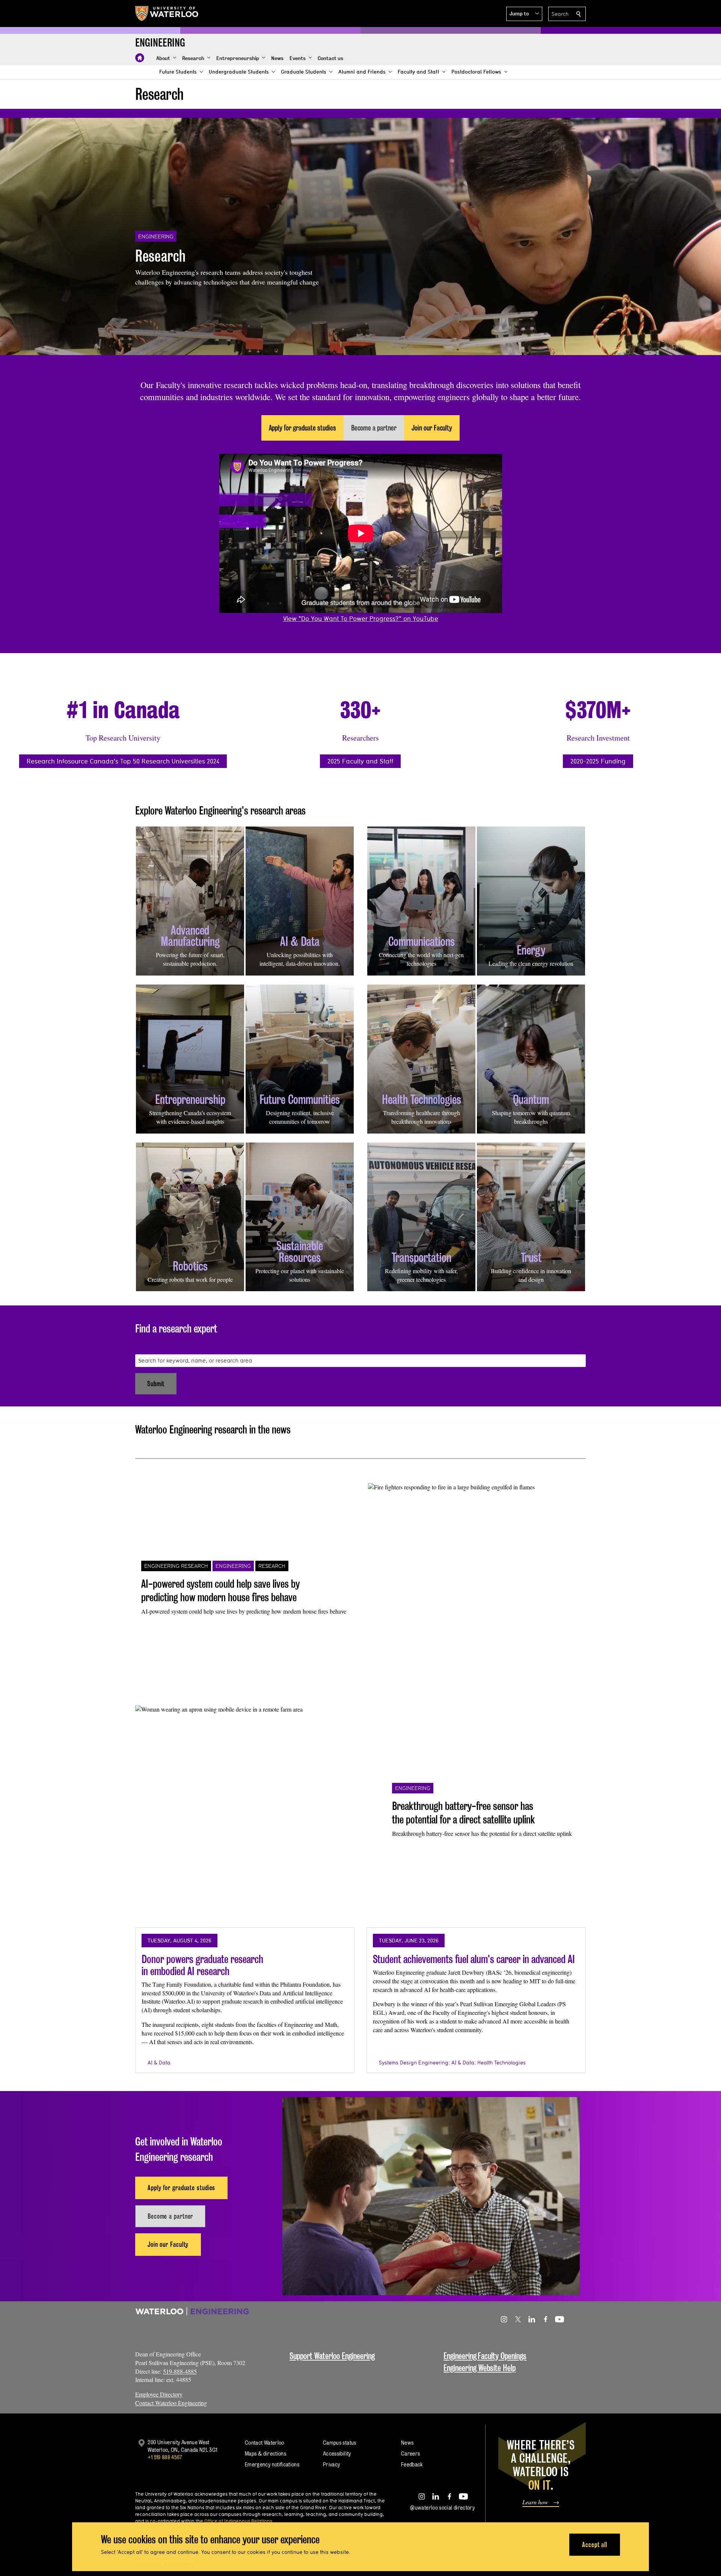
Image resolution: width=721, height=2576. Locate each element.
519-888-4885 (180, 2371)
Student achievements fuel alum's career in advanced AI (474, 1959)
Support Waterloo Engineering (332, 2356)
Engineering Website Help (480, 2368)
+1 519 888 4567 (165, 2457)
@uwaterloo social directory (442, 2507)
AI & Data (159, 2063)
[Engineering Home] (140, 58)
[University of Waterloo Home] (167, 14)
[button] (524, 14)
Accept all (595, 2544)
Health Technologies (502, 2063)
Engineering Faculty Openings (485, 2356)
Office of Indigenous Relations (238, 2521)
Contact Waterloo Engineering (171, 2403)
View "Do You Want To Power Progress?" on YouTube (361, 618)
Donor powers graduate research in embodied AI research (202, 1965)
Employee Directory (159, 2394)
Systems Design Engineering (414, 2063)
